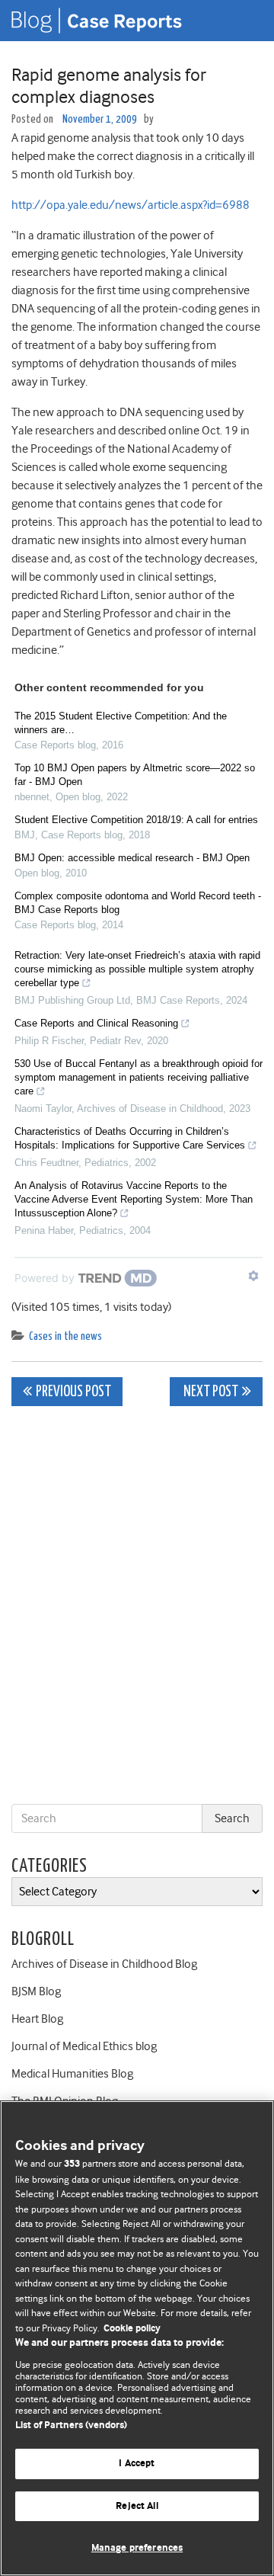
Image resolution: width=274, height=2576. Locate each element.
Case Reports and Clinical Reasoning (96, 1023)
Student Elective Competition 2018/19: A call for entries (136, 820)
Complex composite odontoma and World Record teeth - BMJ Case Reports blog (138, 903)
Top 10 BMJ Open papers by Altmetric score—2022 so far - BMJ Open (135, 775)
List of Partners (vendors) (71, 2425)
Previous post (73, 1392)
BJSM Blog (36, 1991)
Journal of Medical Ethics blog (84, 2046)
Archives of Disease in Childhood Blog (104, 1964)
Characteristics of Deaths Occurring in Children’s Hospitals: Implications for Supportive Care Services (130, 1138)
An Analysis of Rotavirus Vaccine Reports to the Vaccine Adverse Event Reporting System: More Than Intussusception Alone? (134, 1199)
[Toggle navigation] (244, 21)
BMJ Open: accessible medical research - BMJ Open (132, 858)
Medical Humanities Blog (72, 2074)
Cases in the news (65, 1336)
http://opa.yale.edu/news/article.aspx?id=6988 (131, 205)
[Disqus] (137, 1608)
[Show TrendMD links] (253, 1276)
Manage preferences (137, 2548)
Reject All (137, 2506)
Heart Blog (37, 2019)
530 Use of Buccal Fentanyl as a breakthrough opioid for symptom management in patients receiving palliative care (139, 1077)
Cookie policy (132, 2329)
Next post (210, 1392)
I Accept (137, 2464)
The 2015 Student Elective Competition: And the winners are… (121, 723)
